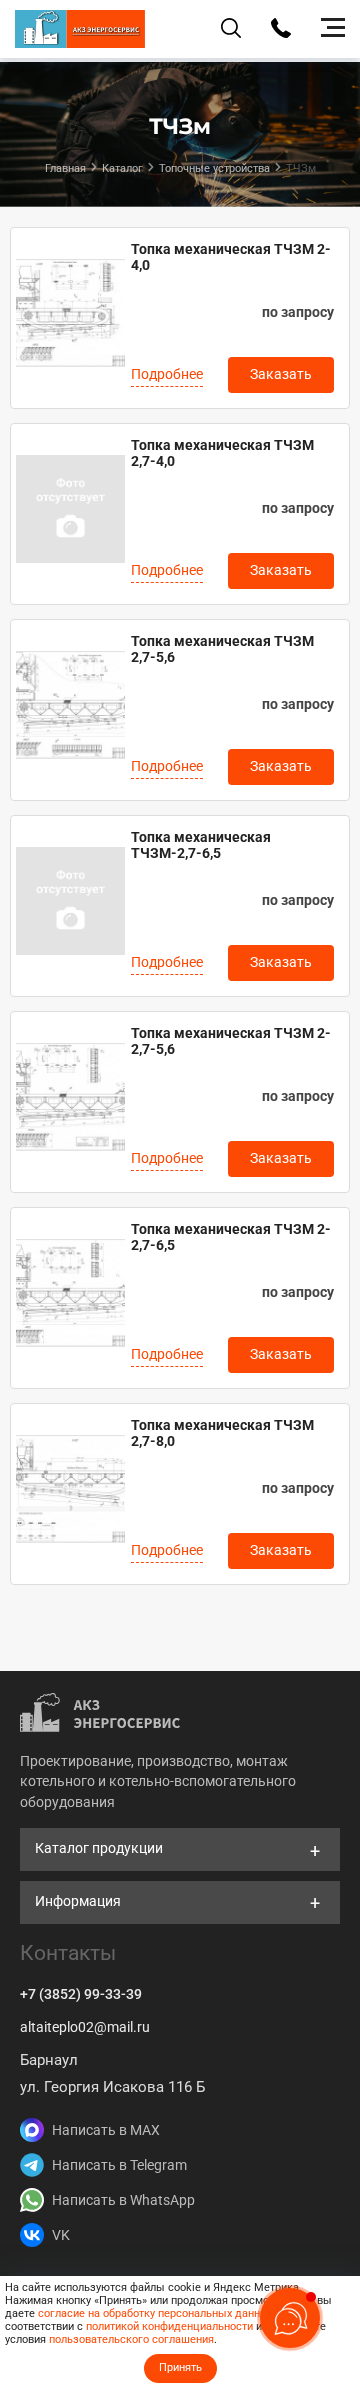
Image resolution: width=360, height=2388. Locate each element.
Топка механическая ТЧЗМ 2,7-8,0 (222, 1433)
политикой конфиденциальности (169, 2326)
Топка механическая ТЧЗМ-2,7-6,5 (201, 845)
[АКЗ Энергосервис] (80, 29)
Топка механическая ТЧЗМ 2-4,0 (231, 257)
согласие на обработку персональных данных (156, 2313)
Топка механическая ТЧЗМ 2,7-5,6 (222, 649)
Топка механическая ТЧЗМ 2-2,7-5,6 (231, 1041)
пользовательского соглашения (131, 2339)
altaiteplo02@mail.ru (85, 2027)
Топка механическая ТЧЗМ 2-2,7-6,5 (231, 1237)
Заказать (281, 374)
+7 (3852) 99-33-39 (81, 1994)
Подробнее (167, 374)
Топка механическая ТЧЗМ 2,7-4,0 (222, 453)
